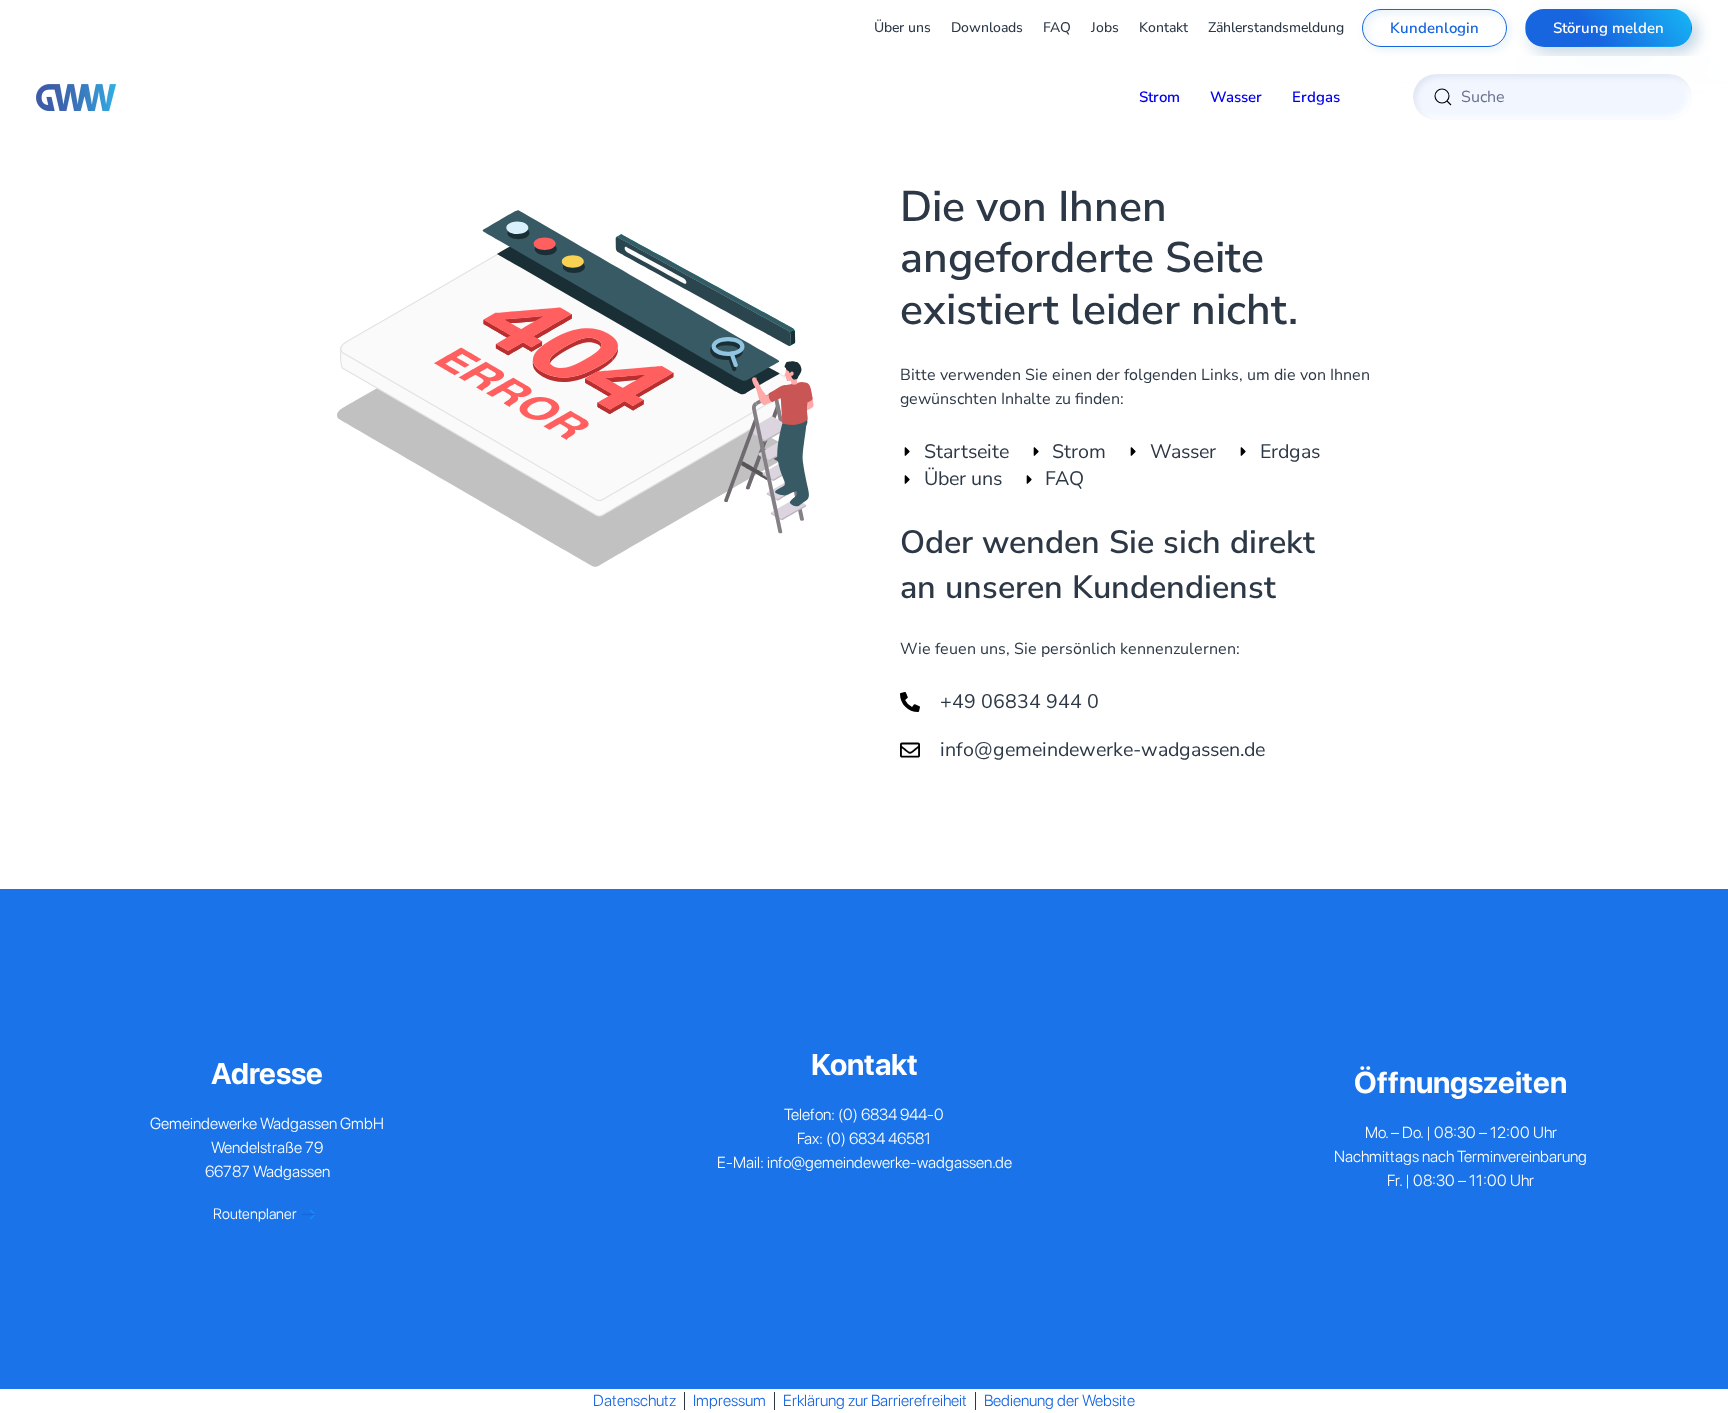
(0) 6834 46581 (878, 1138)
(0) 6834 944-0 (891, 1114)
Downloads (987, 27)
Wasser (1236, 97)
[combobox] (1552, 97)
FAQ (1057, 27)
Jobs (1105, 27)
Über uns (902, 27)
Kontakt (1163, 27)
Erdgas (1316, 97)
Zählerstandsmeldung (1276, 27)
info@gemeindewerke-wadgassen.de (889, 1162)
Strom (1159, 97)
